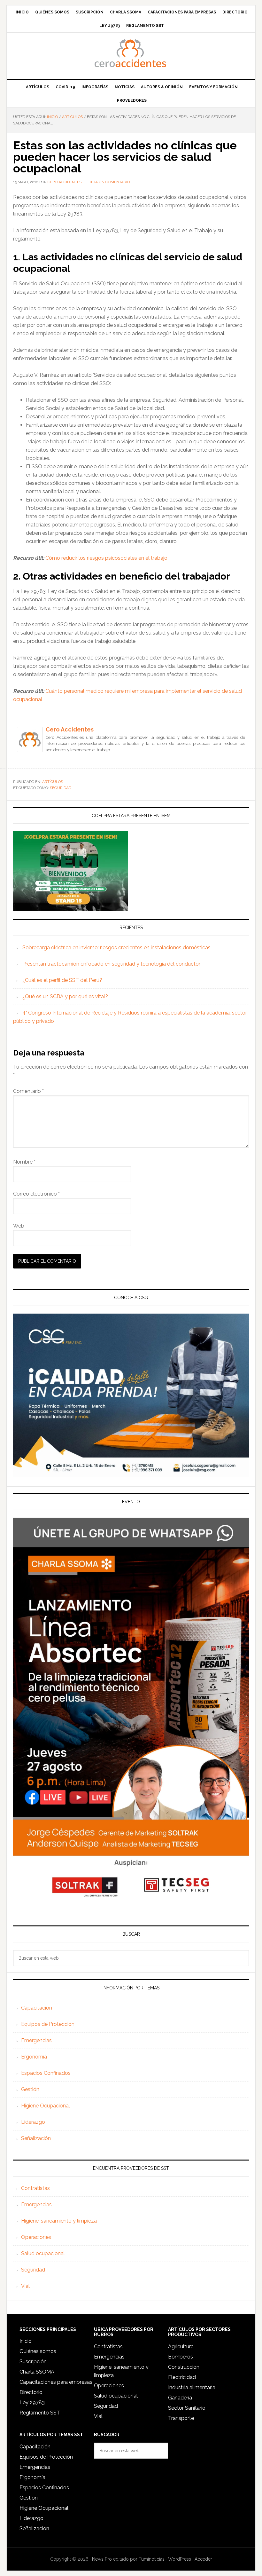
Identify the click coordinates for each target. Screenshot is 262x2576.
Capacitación (37, 2008)
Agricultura (181, 2347)
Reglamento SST (40, 2413)
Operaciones (36, 2237)
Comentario (28, 1091)
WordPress (180, 2559)
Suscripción (33, 2362)
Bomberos (181, 2357)
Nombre (24, 1162)
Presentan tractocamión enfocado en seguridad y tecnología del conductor (112, 964)
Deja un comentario (109, 182)
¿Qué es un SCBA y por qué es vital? (65, 996)
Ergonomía (34, 2057)
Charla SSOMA (37, 2372)
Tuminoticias (152, 2559)
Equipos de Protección (48, 2024)
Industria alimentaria (192, 2387)
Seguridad (33, 2270)
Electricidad (182, 2377)
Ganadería (180, 2398)
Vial (25, 2286)
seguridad (61, 788)
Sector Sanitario (187, 2408)
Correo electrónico (36, 1194)
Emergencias (36, 2040)
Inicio (26, 2341)
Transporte (181, 2418)
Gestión (30, 2089)
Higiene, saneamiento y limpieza (59, 2221)
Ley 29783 (32, 2402)
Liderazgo (33, 2122)
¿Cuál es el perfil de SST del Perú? (62, 980)
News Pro (102, 2559)
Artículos (53, 782)
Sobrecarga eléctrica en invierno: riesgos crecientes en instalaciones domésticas (116, 948)
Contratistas (35, 2188)
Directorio (31, 2392)
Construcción (184, 2367)
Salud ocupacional (43, 2253)
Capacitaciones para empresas (56, 2382)
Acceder (203, 2559)
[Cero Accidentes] (30, 749)
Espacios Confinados (46, 2073)
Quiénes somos (38, 2351)
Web (19, 1226)
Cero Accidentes (131, 53)
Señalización (36, 2138)
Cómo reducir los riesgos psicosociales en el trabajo (106, 558)
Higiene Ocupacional (46, 2106)
